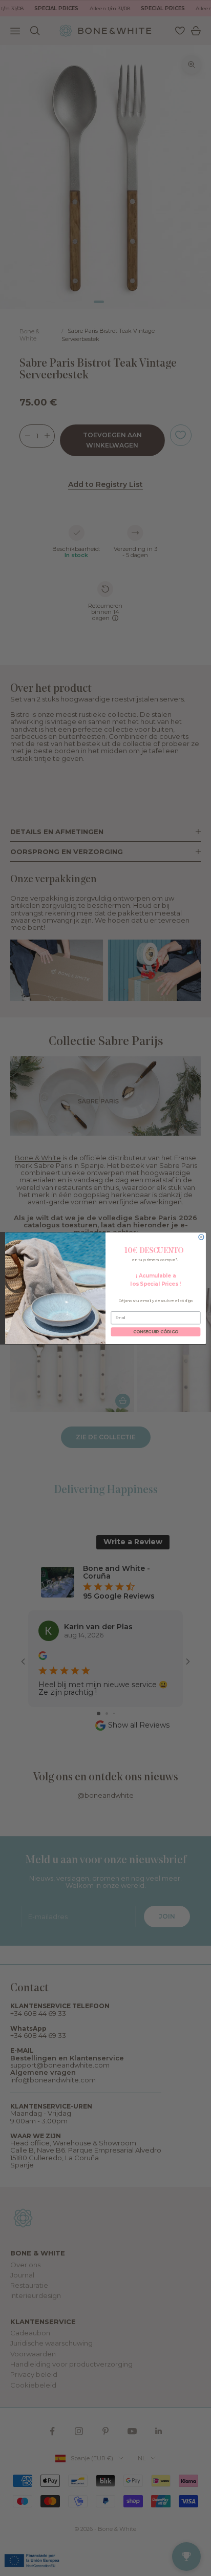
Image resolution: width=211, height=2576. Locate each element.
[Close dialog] (201, 1237)
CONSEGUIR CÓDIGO (156, 1332)
